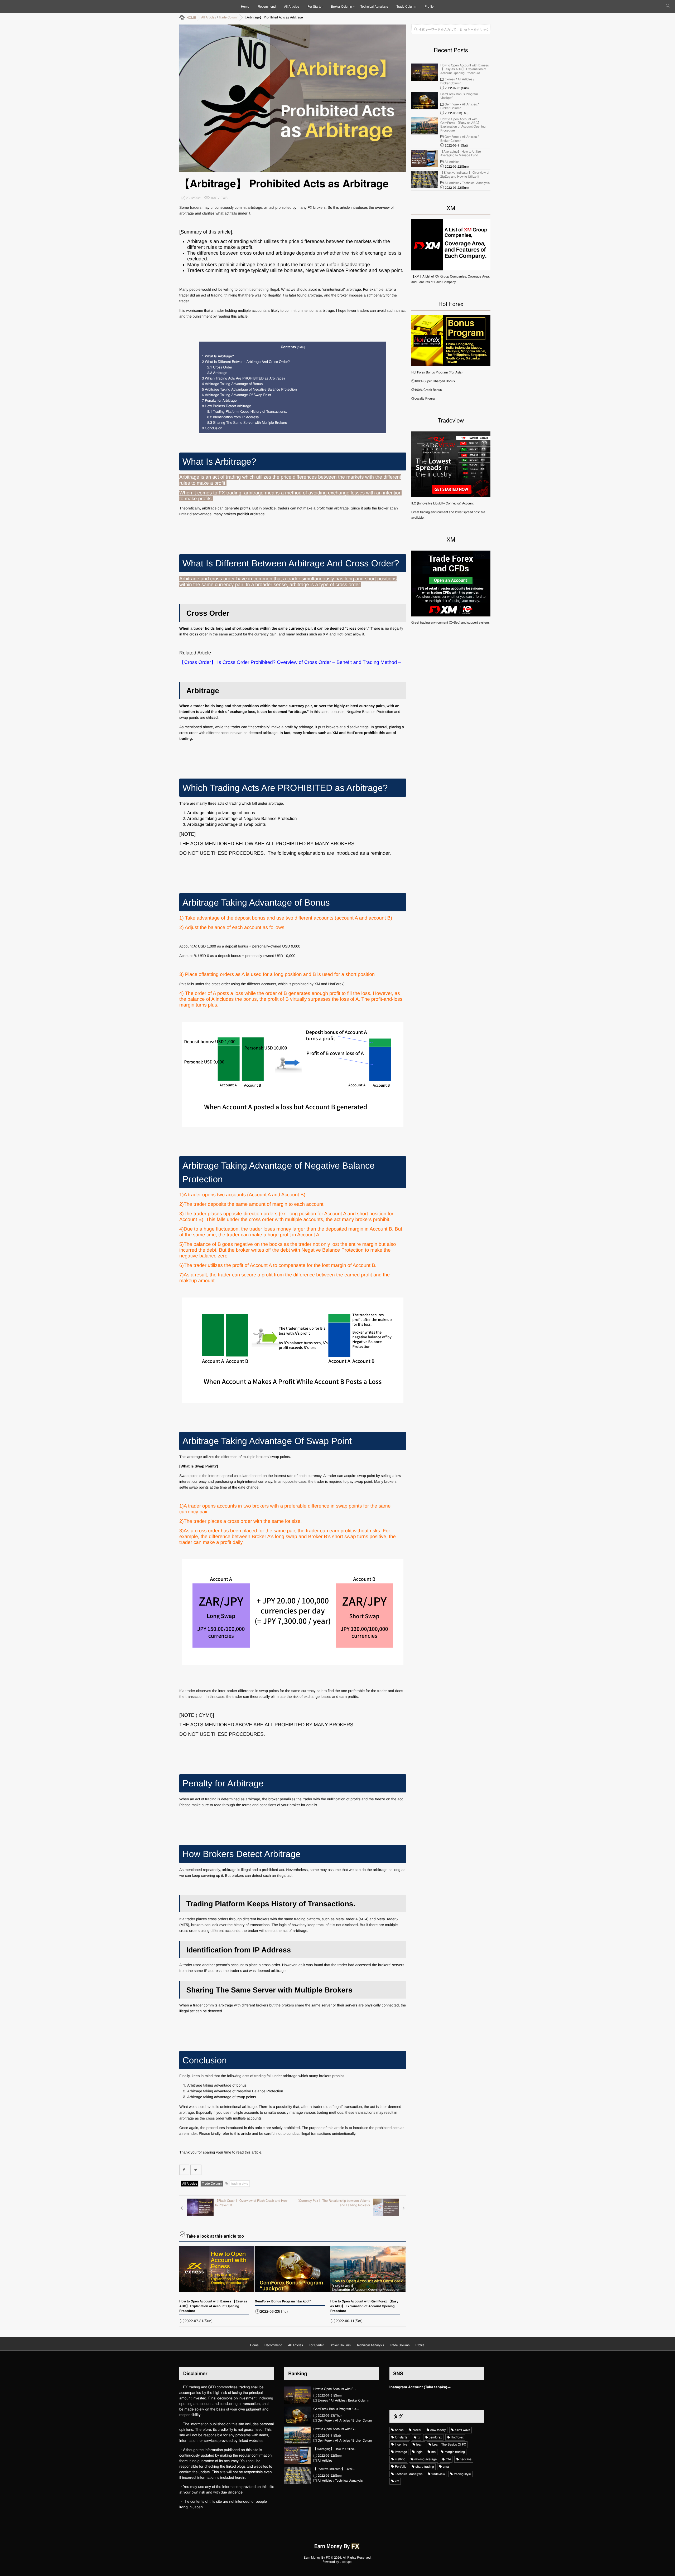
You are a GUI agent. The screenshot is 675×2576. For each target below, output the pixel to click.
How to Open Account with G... (335, 2429)
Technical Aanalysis (374, 6)
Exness (450, 79)
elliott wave (463, 2430)
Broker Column (341, 6)
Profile (429, 6)
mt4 (448, 2459)
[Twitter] (196, 2170)
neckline (466, 2459)
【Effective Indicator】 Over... (334, 2469)
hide (301, 347)
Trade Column (406, 6)
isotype (347, 2562)
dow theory (438, 2430)
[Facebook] (184, 2170)
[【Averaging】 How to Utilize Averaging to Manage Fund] (425, 158)
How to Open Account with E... (335, 2389)
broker (417, 2430)
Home (245, 6)
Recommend (267, 6)
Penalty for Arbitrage (219, 400)
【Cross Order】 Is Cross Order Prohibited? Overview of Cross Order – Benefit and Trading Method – (290, 662)
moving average (426, 2459)
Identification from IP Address (233, 417)
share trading (425, 2466)
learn (420, 2444)
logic (419, 2452)
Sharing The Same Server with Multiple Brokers (247, 422)
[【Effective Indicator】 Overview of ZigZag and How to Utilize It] (425, 179)
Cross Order (220, 367)
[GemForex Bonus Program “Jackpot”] (292, 2269)
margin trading (455, 2452)
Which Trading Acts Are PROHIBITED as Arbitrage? (244, 378)
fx (419, 2437)
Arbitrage (217, 373)
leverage (401, 2452)
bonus (399, 2430)
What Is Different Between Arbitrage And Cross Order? (246, 361)
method (400, 2459)
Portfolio (401, 2466)
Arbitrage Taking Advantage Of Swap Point (237, 395)
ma (434, 2452)
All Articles (292, 6)
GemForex (452, 104)
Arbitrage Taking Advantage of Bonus (232, 384)
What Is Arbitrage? (218, 356)
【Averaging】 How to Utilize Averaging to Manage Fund (461, 154)
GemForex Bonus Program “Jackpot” (283, 2301)
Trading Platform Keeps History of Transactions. (247, 411)
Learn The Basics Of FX (449, 2444)
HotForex (457, 2437)
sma (446, 2466)
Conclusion (212, 428)
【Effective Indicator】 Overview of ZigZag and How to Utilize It (465, 175)
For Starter (315, 6)
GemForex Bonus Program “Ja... (336, 2409)
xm (397, 2481)
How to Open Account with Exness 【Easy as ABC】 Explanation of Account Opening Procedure (213, 2306)
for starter (402, 2437)
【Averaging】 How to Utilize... (335, 2449)
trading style (240, 2183)
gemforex (435, 2437)
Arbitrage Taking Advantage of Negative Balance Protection (249, 389)
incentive (401, 2444)
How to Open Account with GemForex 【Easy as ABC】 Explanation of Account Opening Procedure (364, 2306)
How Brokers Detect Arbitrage (226, 406)
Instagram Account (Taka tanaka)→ (420, 2387)
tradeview (438, 2474)
